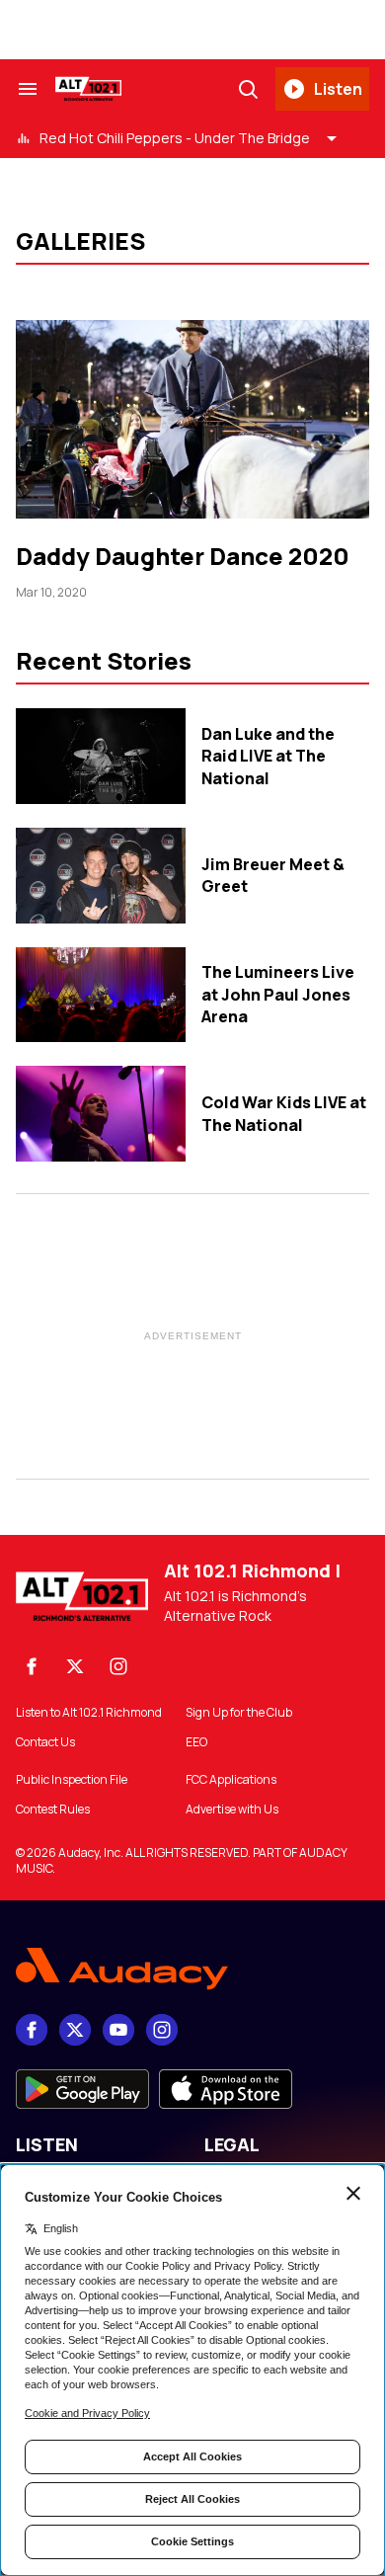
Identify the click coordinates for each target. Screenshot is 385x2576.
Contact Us (45, 1742)
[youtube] (118, 2030)
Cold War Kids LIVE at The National (284, 1113)
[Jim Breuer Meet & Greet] (101, 876)
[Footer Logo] (192, 1969)
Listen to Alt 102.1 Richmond (89, 1713)
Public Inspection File (72, 1780)
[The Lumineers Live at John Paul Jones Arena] (101, 995)
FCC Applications (231, 1780)
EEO (196, 1742)
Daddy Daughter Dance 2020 (183, 556)
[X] (75, 1666)
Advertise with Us (232, 1810)
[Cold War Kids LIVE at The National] (101, 1114)
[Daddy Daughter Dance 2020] (192, 419)
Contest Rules (53, 1810)
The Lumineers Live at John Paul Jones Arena (278, 994)
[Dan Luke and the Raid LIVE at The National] (101, 756)
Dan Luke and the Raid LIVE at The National (268, 756)
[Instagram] (118, 1666)
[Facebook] (32, 1666)
